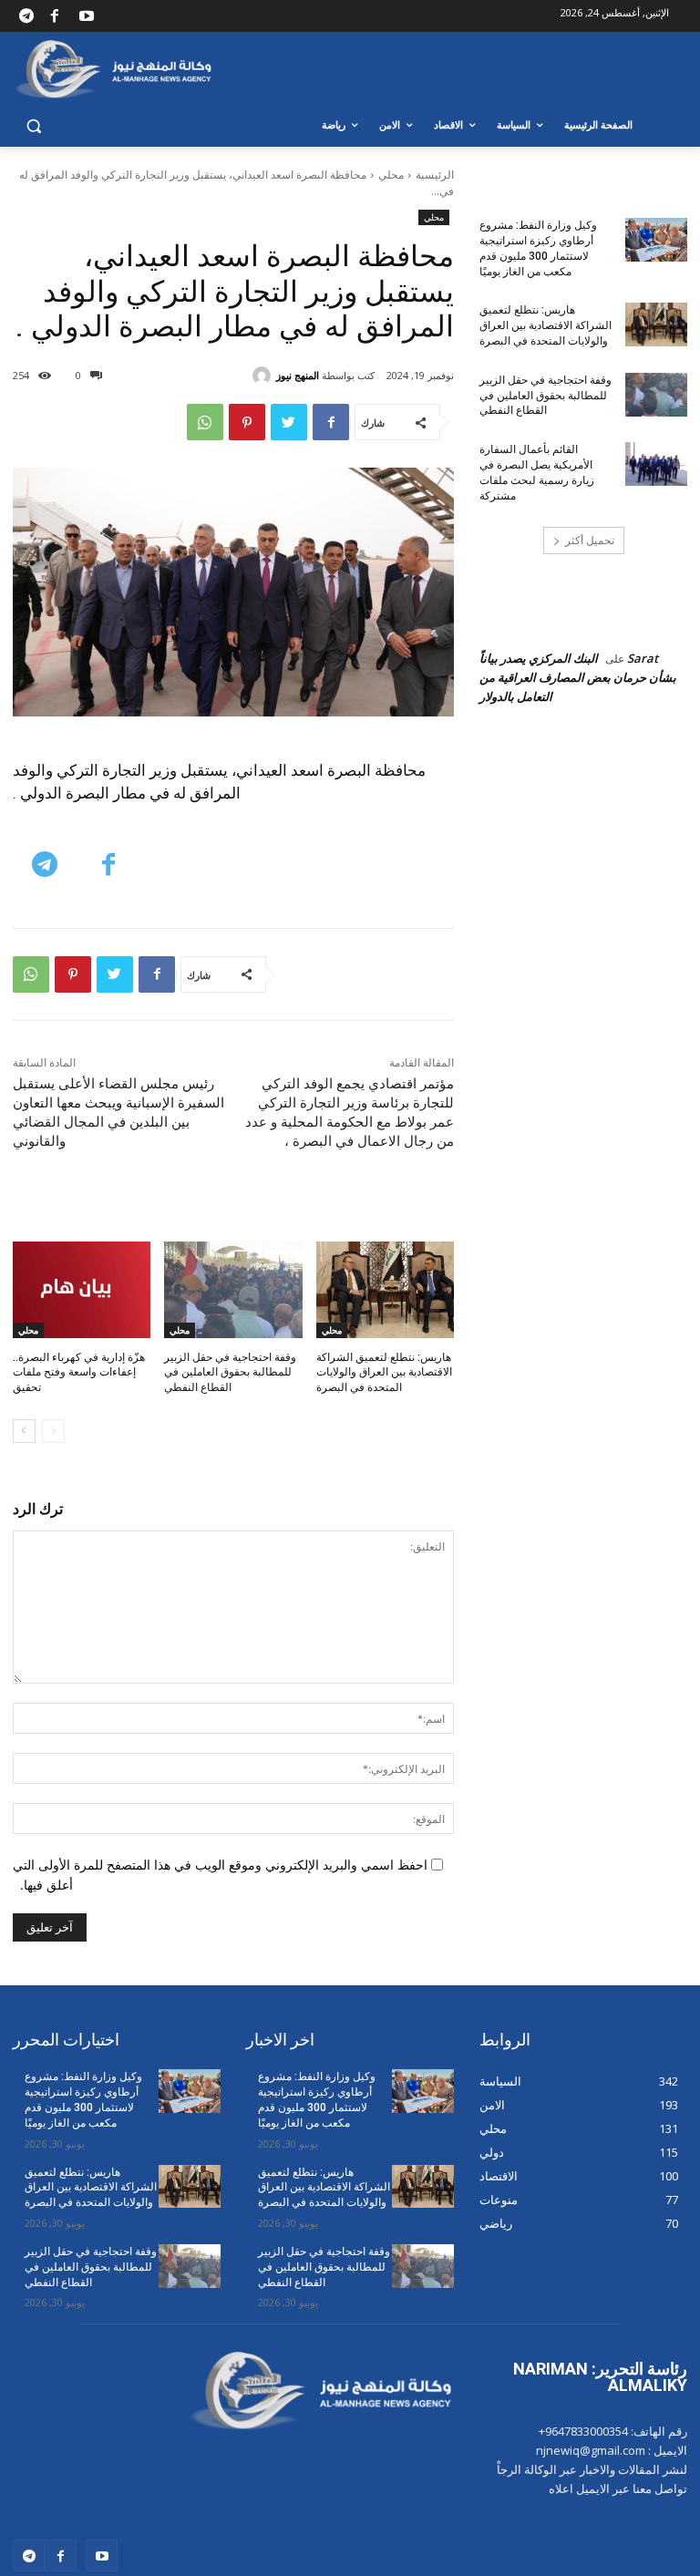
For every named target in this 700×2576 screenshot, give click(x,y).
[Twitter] (289, 422)
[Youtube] (87, 16)
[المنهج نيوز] (264, 376)
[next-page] (24, 1431)
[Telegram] (26, 16)
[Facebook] (54, 16)
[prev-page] (53, 1431)
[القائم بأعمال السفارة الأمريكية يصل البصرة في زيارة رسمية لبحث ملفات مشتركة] (656, 464)
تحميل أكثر (590, 540)
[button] (34, 125)
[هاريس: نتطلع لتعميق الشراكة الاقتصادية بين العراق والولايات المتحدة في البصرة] (385, 1290)
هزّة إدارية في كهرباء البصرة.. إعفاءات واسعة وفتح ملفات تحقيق (79, 1373)
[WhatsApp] (205, 422)
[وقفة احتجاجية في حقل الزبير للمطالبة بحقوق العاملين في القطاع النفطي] (233, 1290)
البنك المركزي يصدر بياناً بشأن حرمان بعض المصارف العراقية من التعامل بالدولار (578, 677)
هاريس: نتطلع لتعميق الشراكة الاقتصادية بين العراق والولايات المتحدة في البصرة (384, 1373)
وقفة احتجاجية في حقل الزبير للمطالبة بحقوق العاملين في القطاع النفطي (230, 1373)
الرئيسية (435, 175)
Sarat (643, 658)
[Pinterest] (247, 422)
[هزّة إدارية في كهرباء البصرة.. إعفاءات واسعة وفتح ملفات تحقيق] (82, 1290)
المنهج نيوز (298, 375)
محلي (391, 175)
